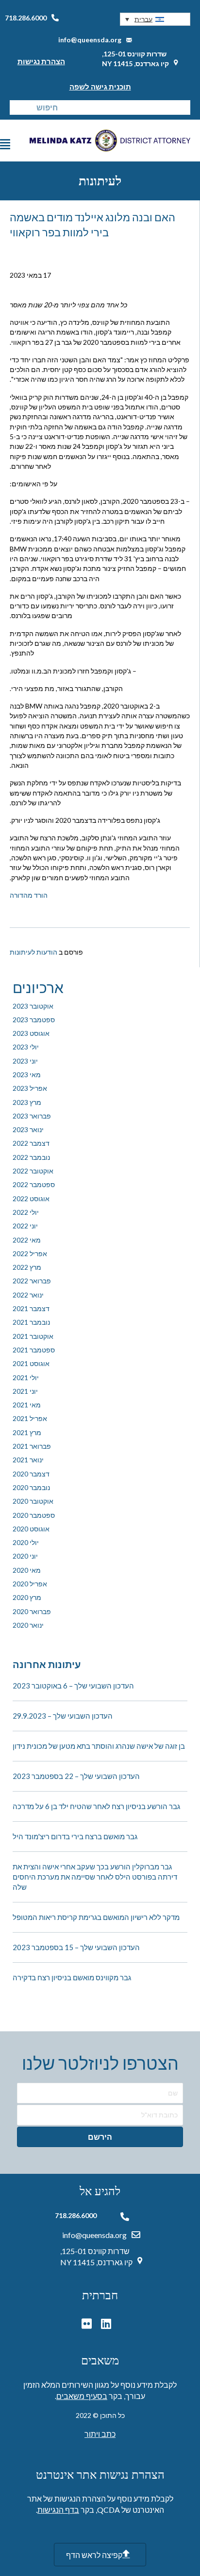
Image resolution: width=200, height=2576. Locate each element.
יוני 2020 (25, 1556)
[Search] (17, 107)
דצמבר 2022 (31, 1143)
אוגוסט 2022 (31, 1199)
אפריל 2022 (30, 1253)
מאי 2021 (27, 1405)
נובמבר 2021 (31, 1322)
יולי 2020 (26, 1542)
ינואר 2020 (28, 1625)
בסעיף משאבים (82, 2396)
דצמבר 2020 (31, 1474)
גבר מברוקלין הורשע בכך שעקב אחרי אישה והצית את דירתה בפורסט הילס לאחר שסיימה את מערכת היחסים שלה (95, 1877)
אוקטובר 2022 (33, 1171)
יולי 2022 (26, 1212)
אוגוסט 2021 (31, 1363)
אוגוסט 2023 (31, 1033)
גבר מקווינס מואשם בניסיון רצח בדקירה (72, 1977)
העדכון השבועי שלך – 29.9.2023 (63, 1716)
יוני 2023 (25, 1061)
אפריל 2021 (30, 1418)
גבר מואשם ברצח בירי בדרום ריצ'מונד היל (75, 1836)
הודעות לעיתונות (33, 952)
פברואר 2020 (32, 1611)
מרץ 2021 (27, 1432)
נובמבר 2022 (31, 1157)
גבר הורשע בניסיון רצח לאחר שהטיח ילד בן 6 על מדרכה (96, 1806)
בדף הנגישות (58, 2510)
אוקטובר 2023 (33, 1006)
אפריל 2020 (30, 1584)
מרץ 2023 (27, 1102)
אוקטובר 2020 (33, 1501)
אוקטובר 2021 (33, 1336)
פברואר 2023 (32, 1116)
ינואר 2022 (28, 1295)
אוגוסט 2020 (31, 1529)
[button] (155, 19)
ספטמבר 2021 (34, 1350)
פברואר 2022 (32, 1281)
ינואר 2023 (28, 1129)
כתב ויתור (100, 2434)
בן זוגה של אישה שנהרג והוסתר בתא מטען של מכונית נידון (99, 1746)
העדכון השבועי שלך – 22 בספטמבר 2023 (76, 1776)
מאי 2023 (27, 1075)
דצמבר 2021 (31, 1308)
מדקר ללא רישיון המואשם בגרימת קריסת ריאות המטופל (96, 1917)
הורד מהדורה (29, 895)
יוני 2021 (25, 1391)
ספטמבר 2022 (34, 1184)
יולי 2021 (26, 1377)
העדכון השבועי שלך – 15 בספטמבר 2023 (76, 1947)
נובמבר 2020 (31, 1487)
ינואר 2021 (28, 1460)
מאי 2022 (27, 1240)
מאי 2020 (27, 1570)
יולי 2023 (26, 1047)
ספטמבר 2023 (34, 1020)
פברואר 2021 (32, 1446)
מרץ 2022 (27, 1267)
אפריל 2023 (30, 1088)
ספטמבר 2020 (34, 1515)
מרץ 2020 (27, 1597)
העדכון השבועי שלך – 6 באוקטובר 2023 (73, 1686)
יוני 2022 (25, 1226)
